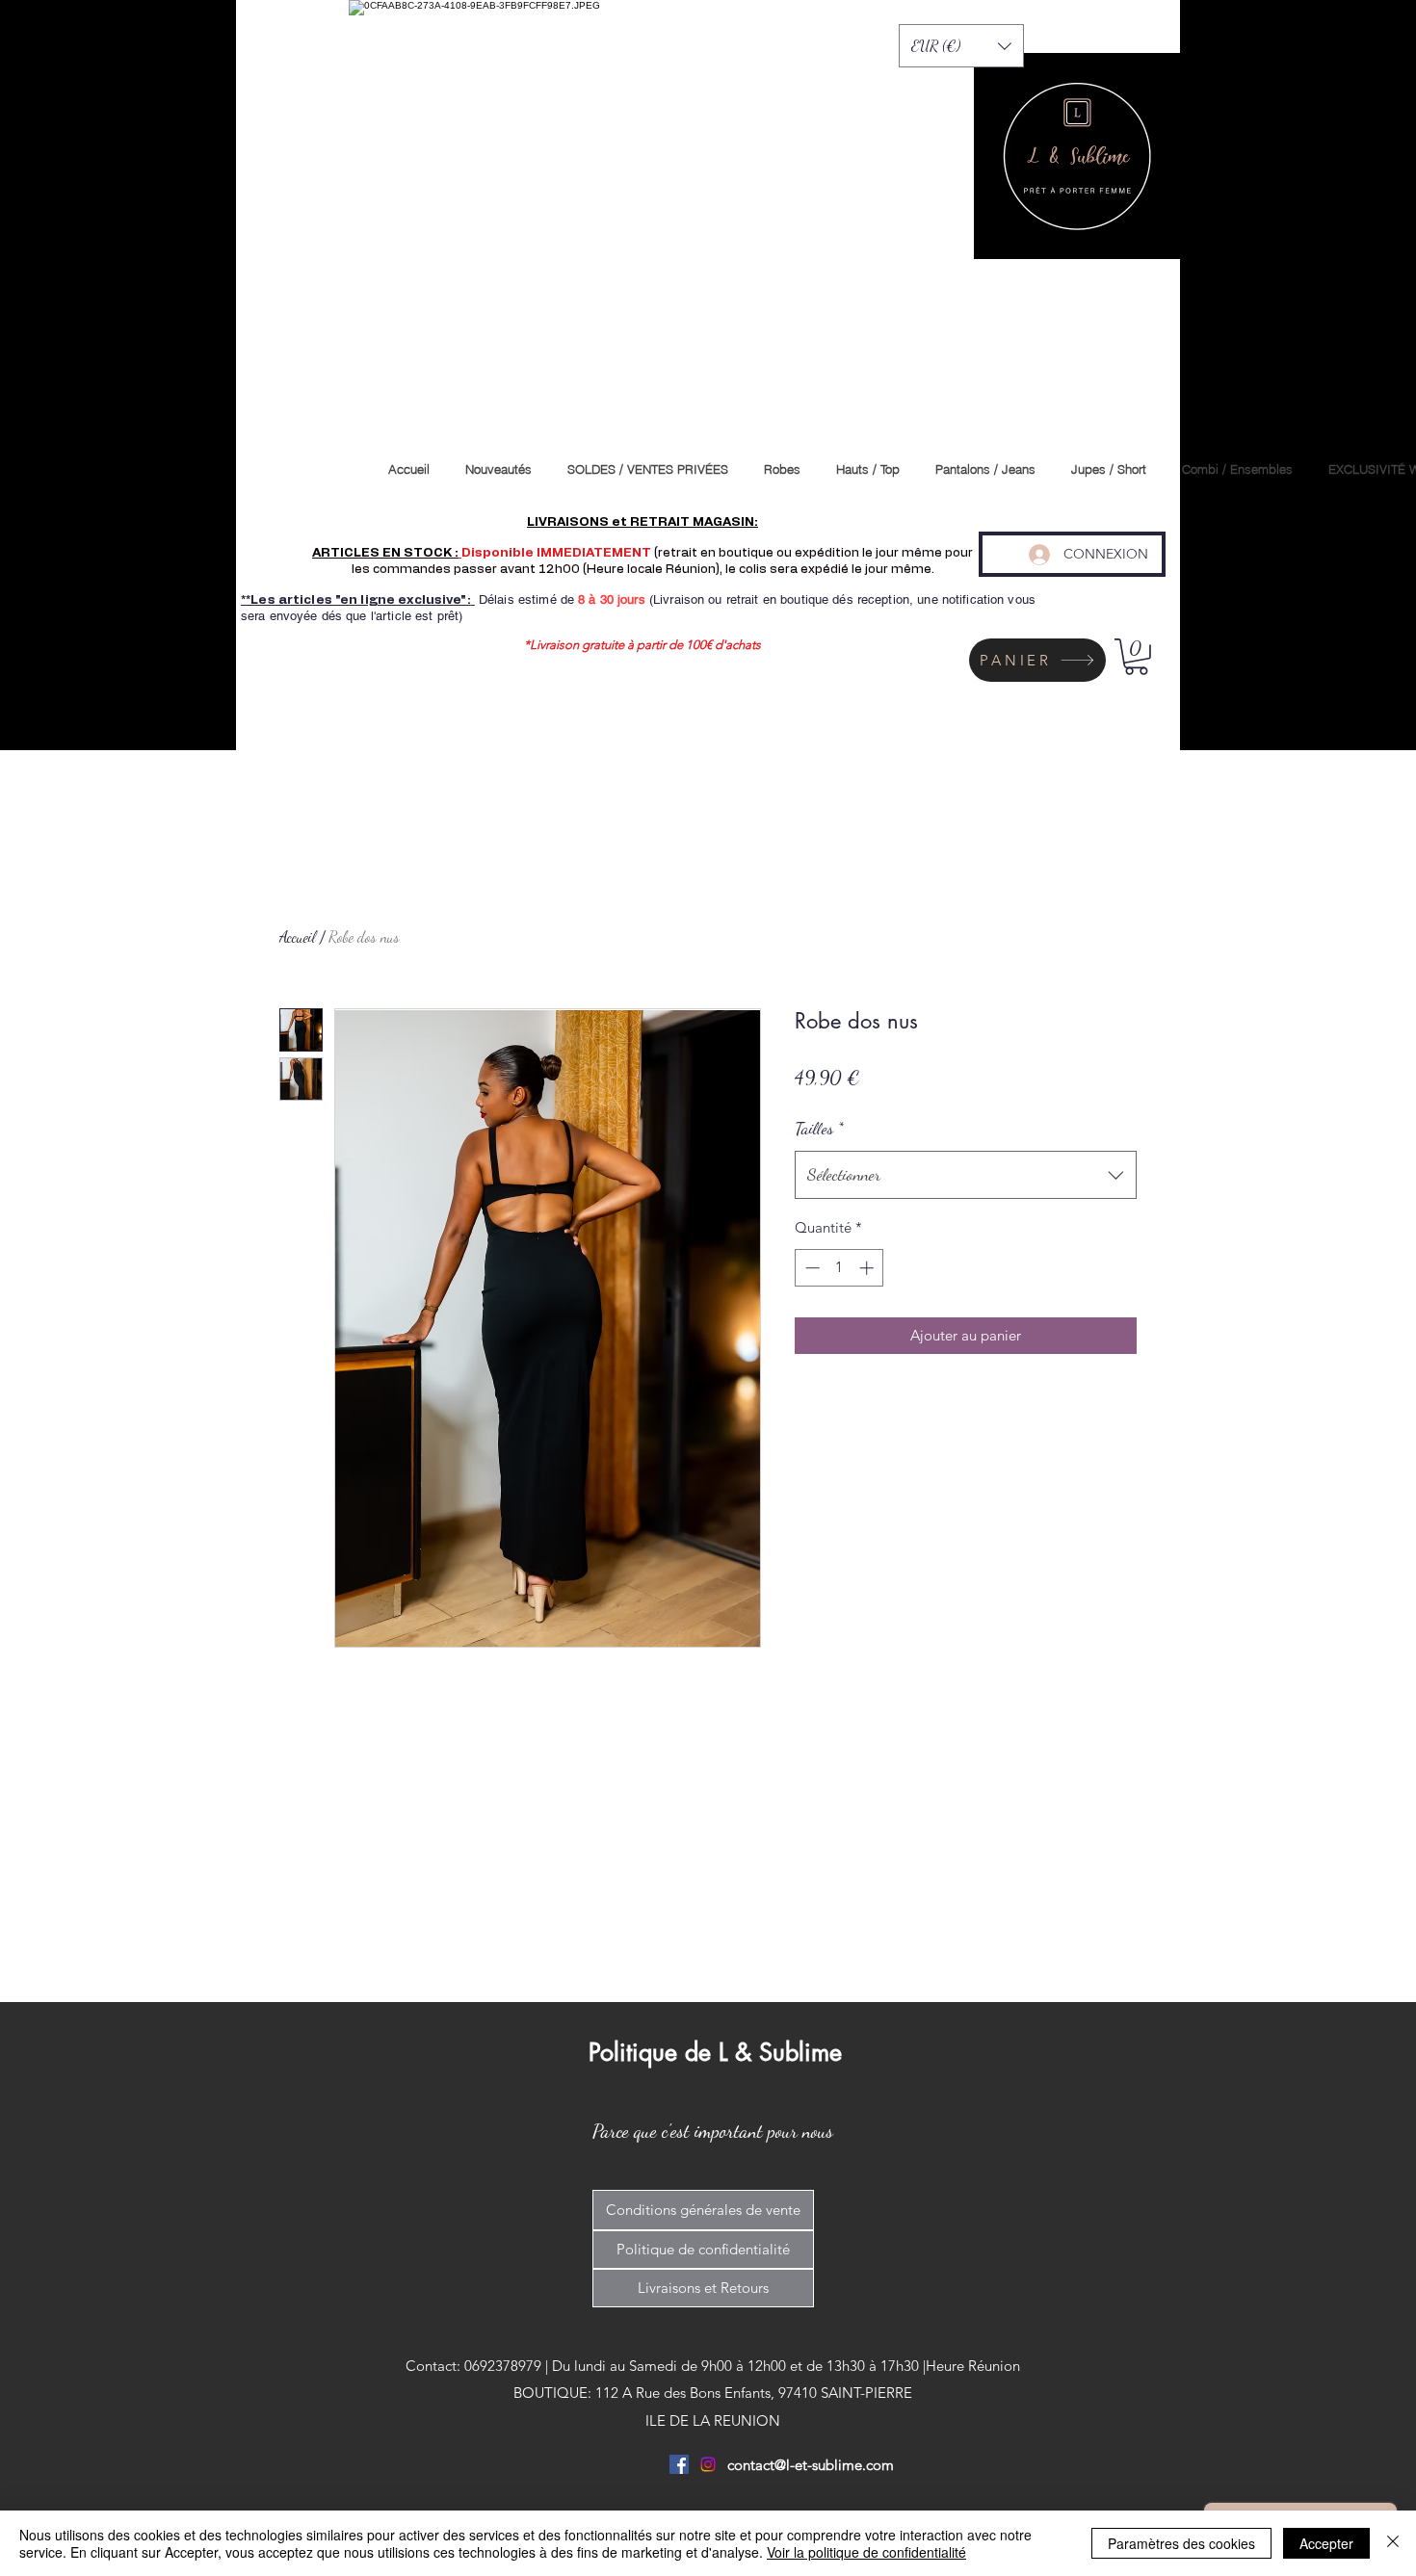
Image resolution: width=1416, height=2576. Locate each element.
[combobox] (966, 1175)
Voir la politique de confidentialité (866, 2552)
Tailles (819, 1128)
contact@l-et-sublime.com (811, 2465)
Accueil (298, 937)
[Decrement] (811, 1268)
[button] (961, 46)
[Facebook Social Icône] (679, 2464)
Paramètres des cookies (1181, 2543)
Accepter (1326, 2543)
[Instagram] (708, 2464)
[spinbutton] (839, 1268)
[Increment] (868, 1268)
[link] (1136, 657)
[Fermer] (1393, 2543)
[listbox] (961, 46)
